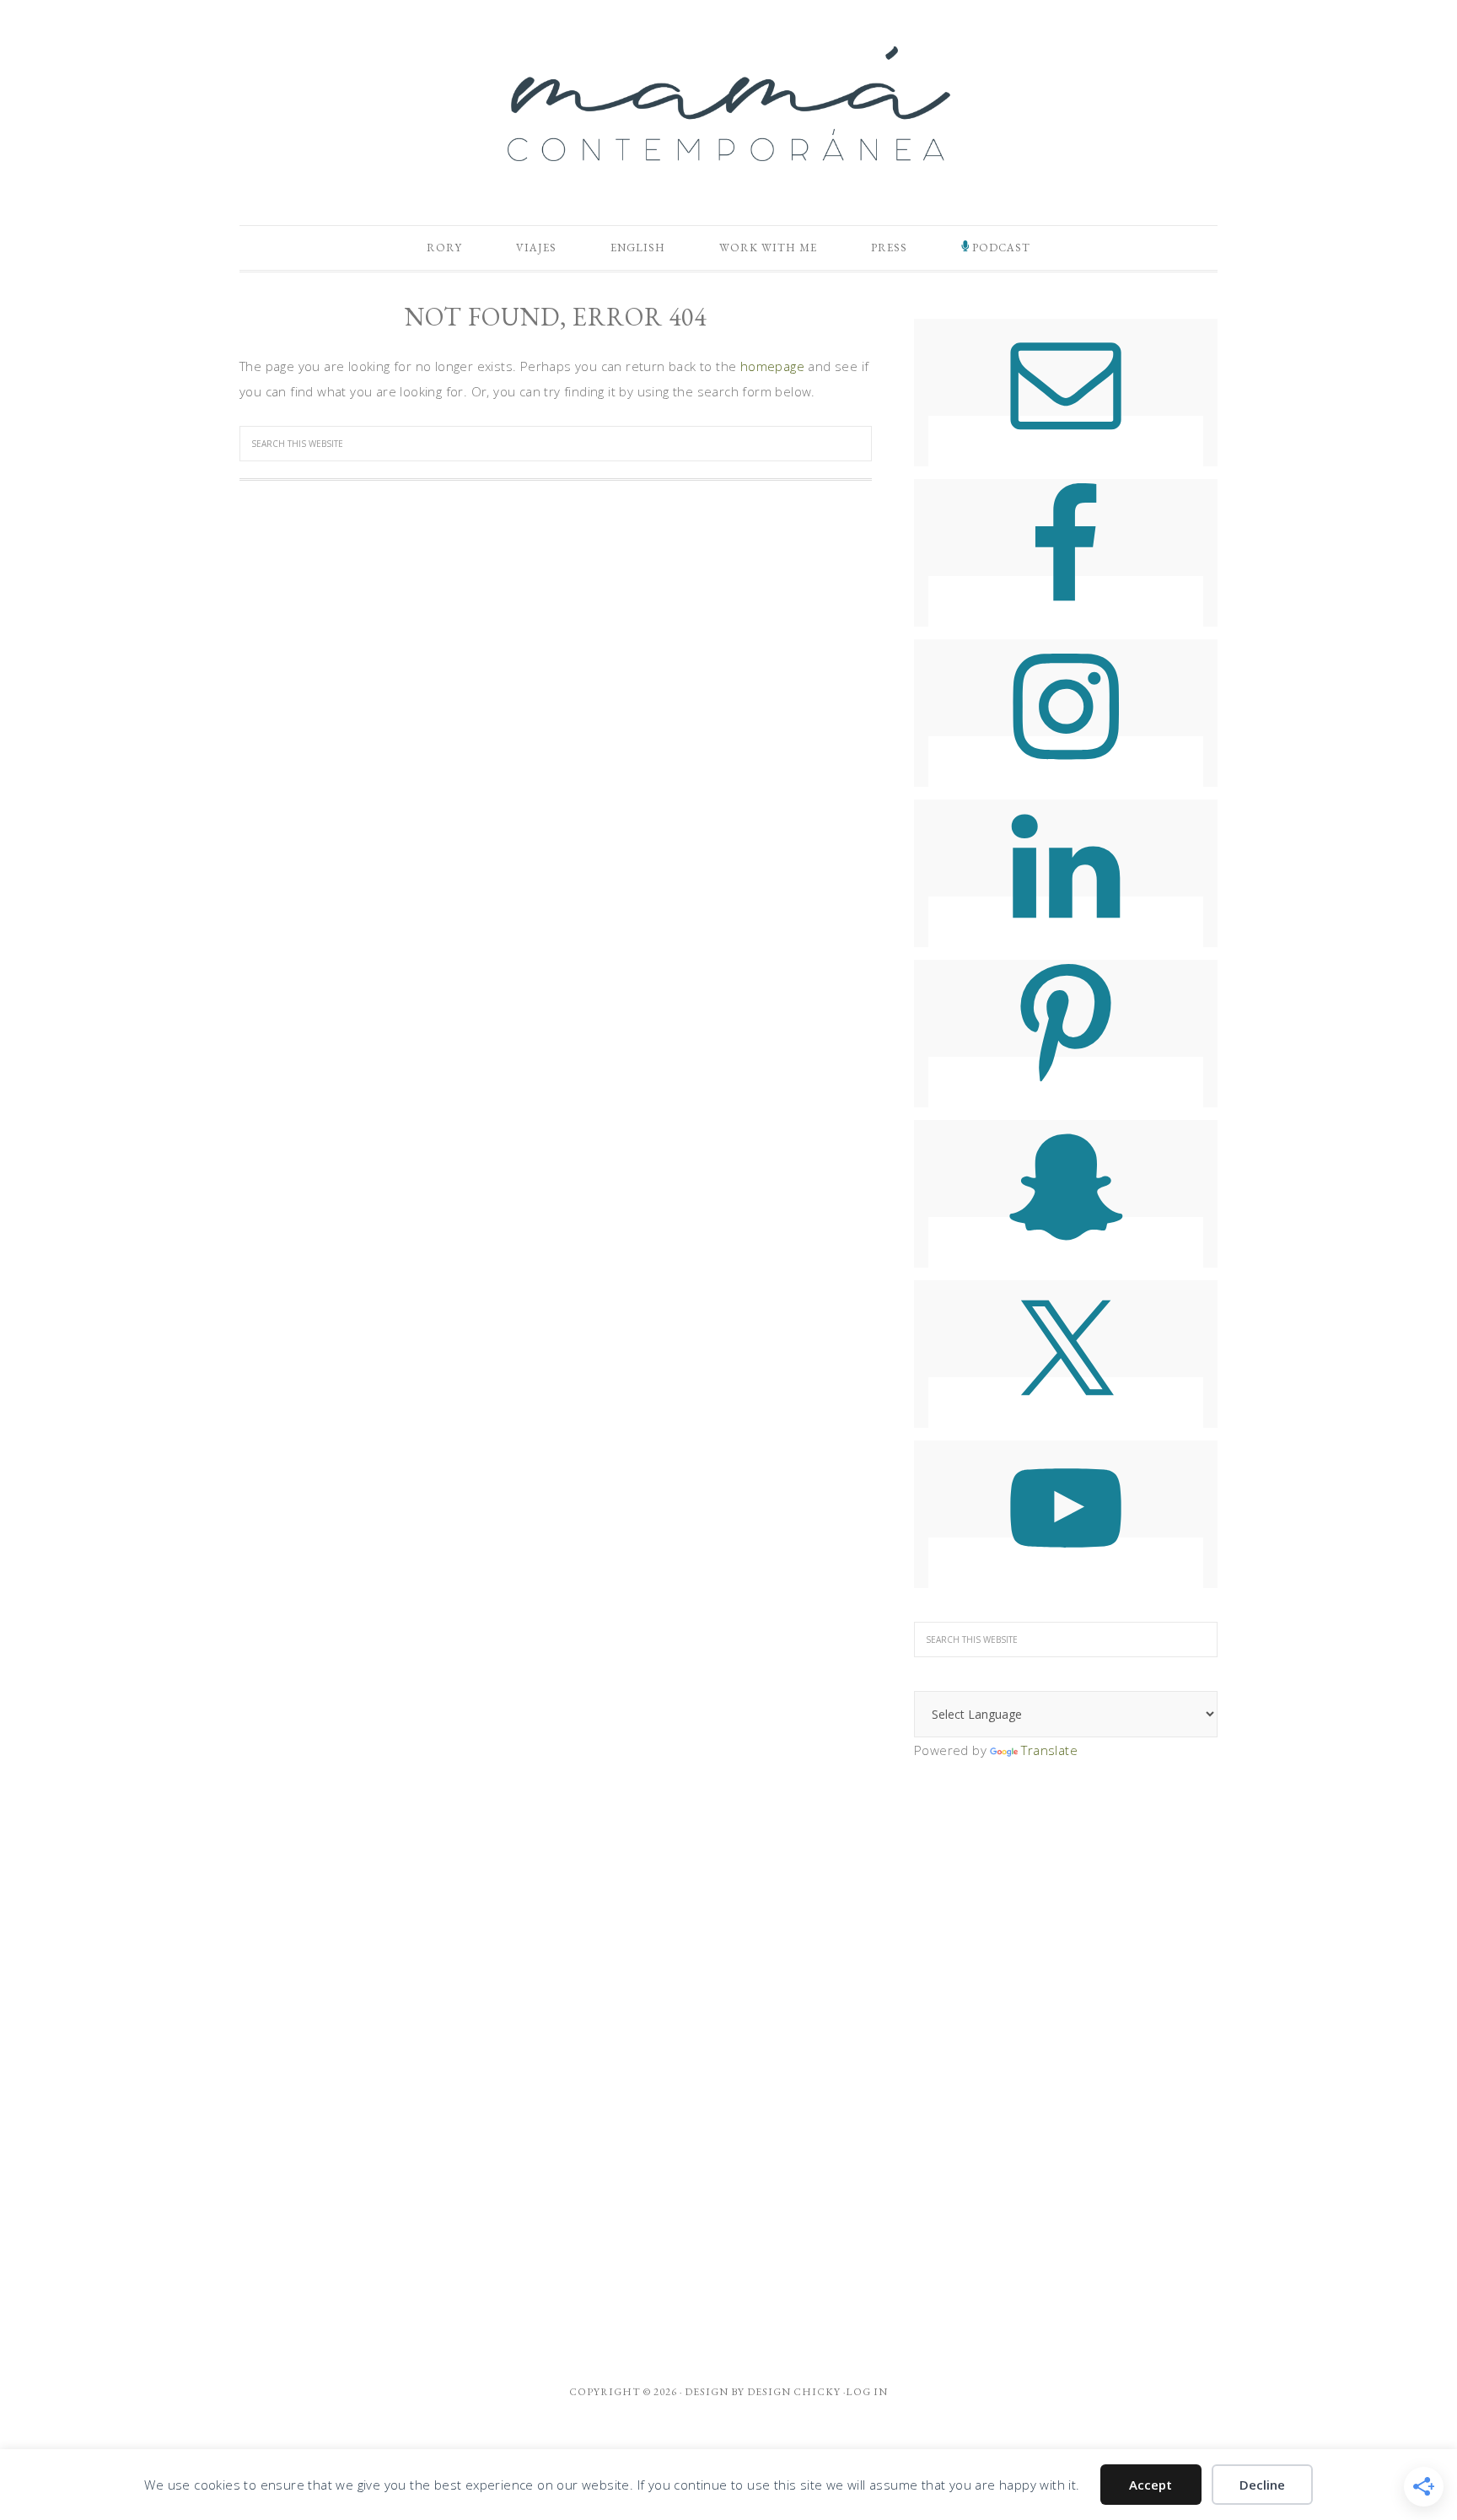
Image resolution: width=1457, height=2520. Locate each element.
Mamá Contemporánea (728, 104)
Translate (1049, 1750)
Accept (1151, 2485)
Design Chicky (794, 2392)
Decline (1262, 2485)
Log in (867, 2392)
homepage (772, 366)
